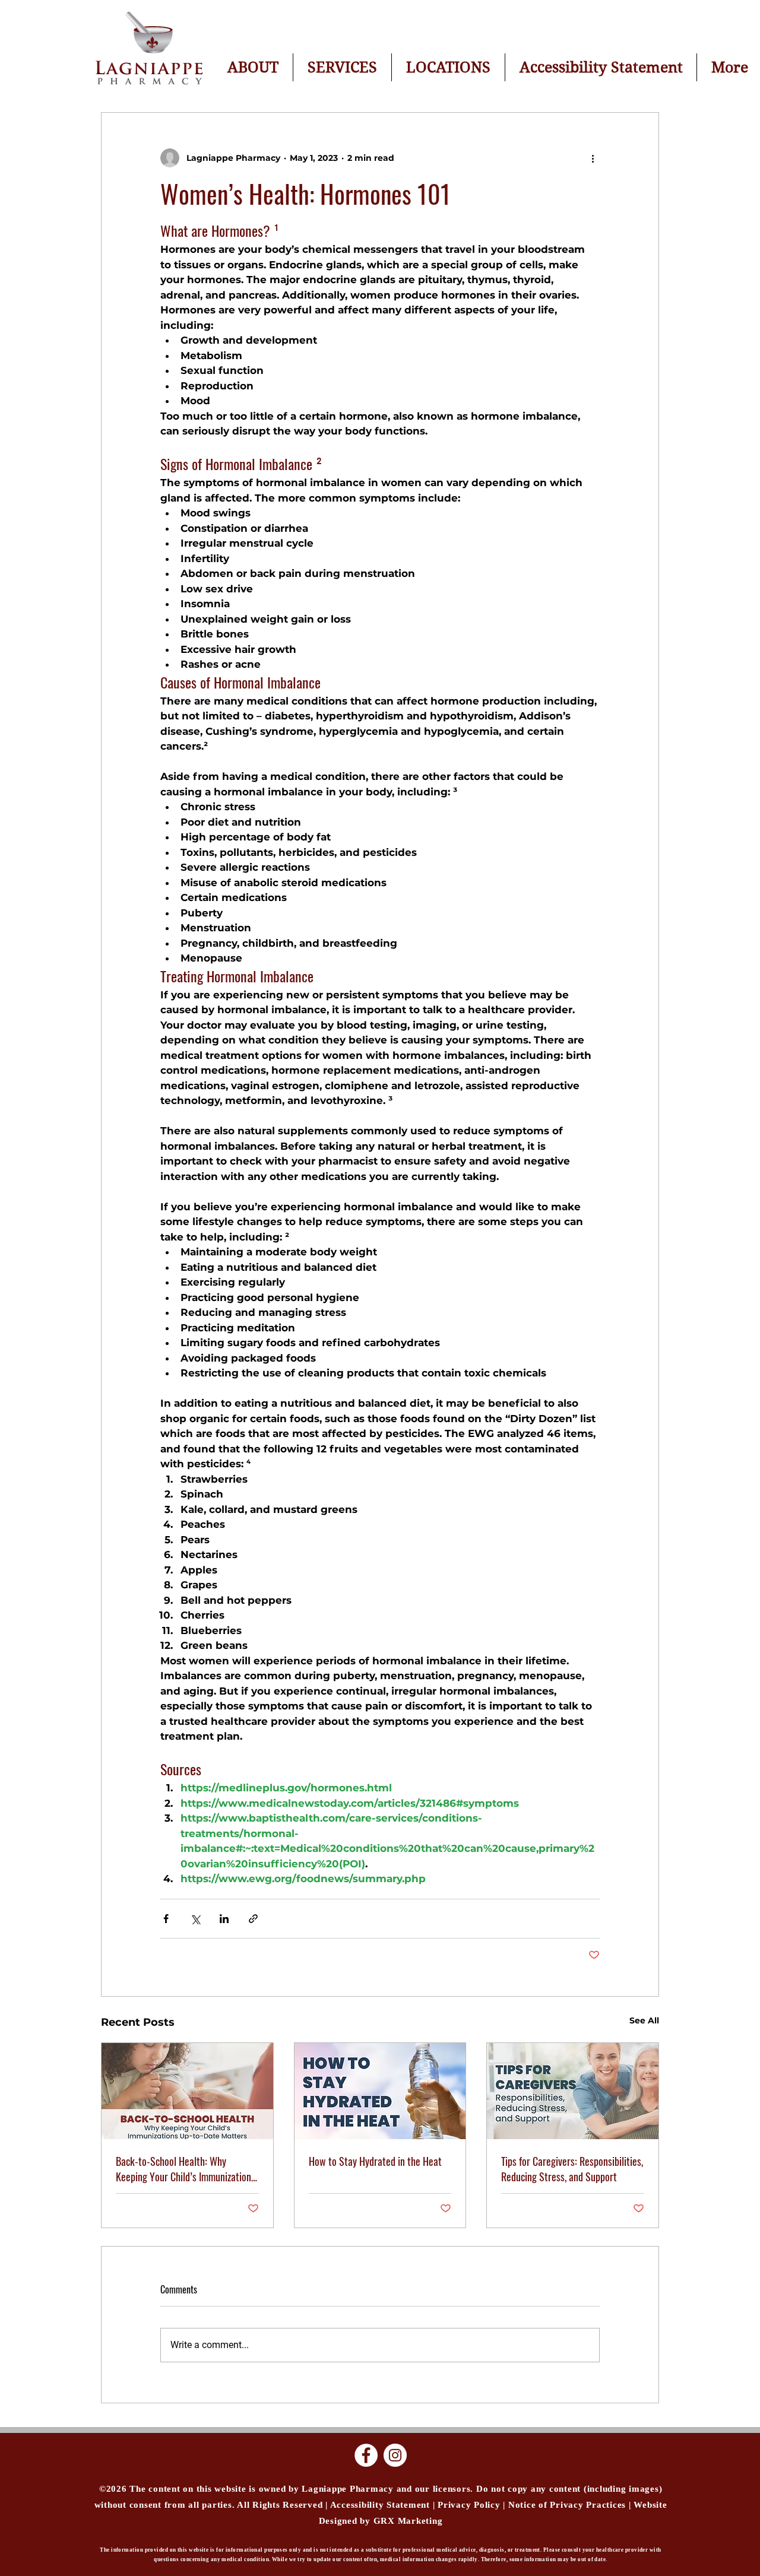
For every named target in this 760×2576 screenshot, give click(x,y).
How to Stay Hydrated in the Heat (375, 2161)
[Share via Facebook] (166, 1919)
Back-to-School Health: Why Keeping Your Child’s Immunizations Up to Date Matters (186, 2169)
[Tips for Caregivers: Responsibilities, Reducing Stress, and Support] (573, 2091)
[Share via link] (253, 1919)
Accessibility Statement (380, 2505)
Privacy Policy (469, 2505)
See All (644, 2020)
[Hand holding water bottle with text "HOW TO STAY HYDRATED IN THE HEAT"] (380, 2091)
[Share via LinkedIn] (224, 1919)
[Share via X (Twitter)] (195, 1919)
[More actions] (593, 158)
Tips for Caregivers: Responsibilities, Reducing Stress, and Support (572, 2169)
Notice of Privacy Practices (569, 2505)
